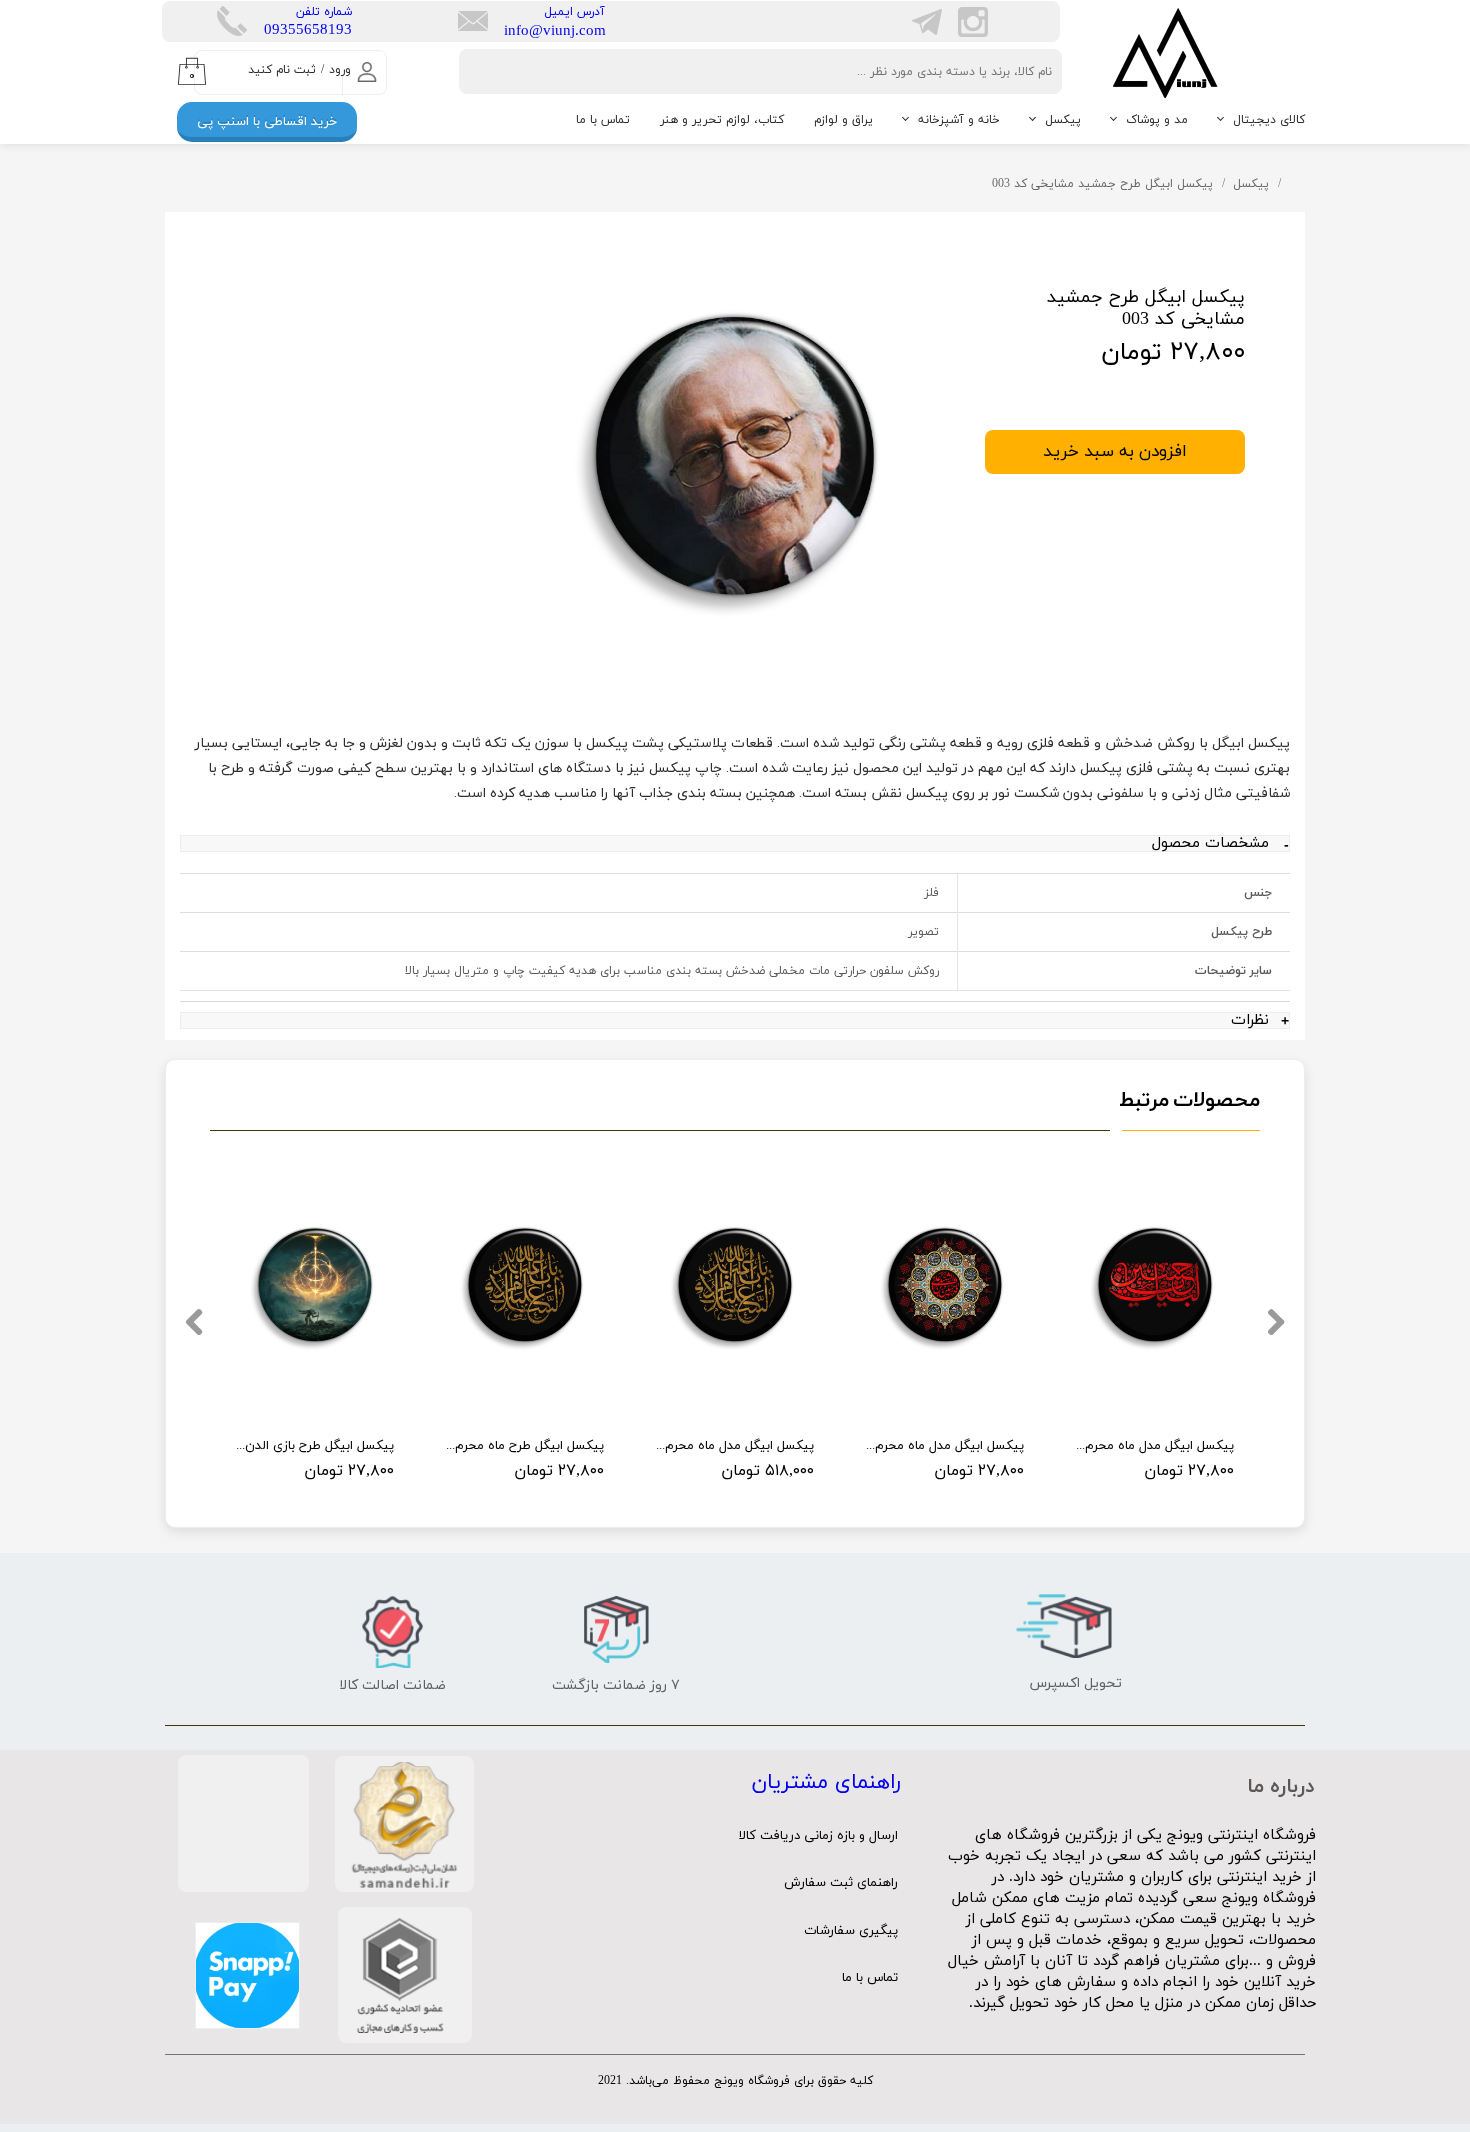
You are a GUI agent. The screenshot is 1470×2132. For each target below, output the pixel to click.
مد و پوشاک (1157, 120)
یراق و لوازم (843, 120)
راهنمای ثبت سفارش (841, 1883)
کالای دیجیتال (1269, 120)
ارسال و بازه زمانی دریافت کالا (818, 1836)
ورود (340, 70)
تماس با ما (603, 120)
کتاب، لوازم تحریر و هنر (722, 120)
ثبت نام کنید (282, 70)
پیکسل (1063, 120)
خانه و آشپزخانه (959, 120)
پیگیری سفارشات (851, 1931)
